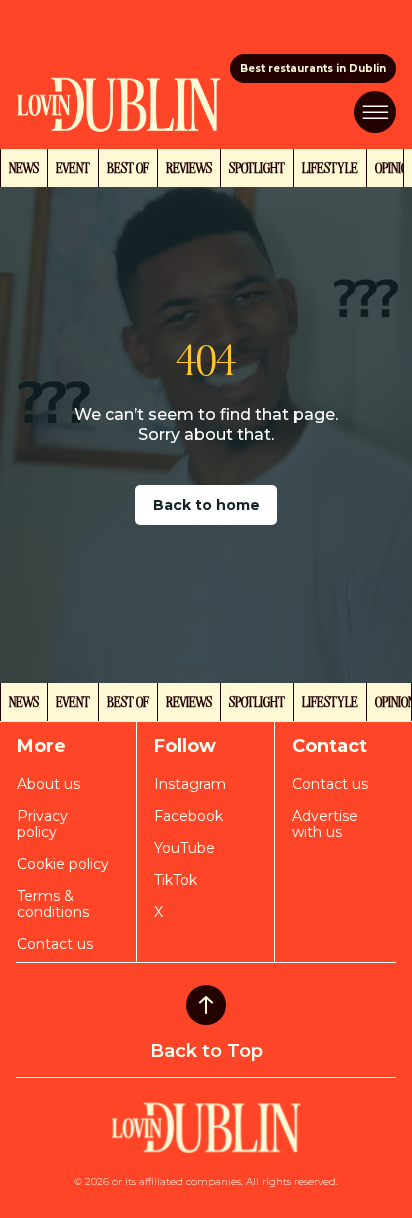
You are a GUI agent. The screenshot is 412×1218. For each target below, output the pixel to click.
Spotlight (257, 167)
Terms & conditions (53, 904)
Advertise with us (325, 824)
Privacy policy (42, 824)
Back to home (206, 505)
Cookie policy (63, 864)
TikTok (175, 880)
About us (48, 784)
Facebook (188, 816)
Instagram (190, 784)
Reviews (189, 167)
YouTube (184, 848)
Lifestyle (330, 167)
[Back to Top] (206, 1005)
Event (73, 167)
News (24, 167)
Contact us (55, 944)
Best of (128, 167)
